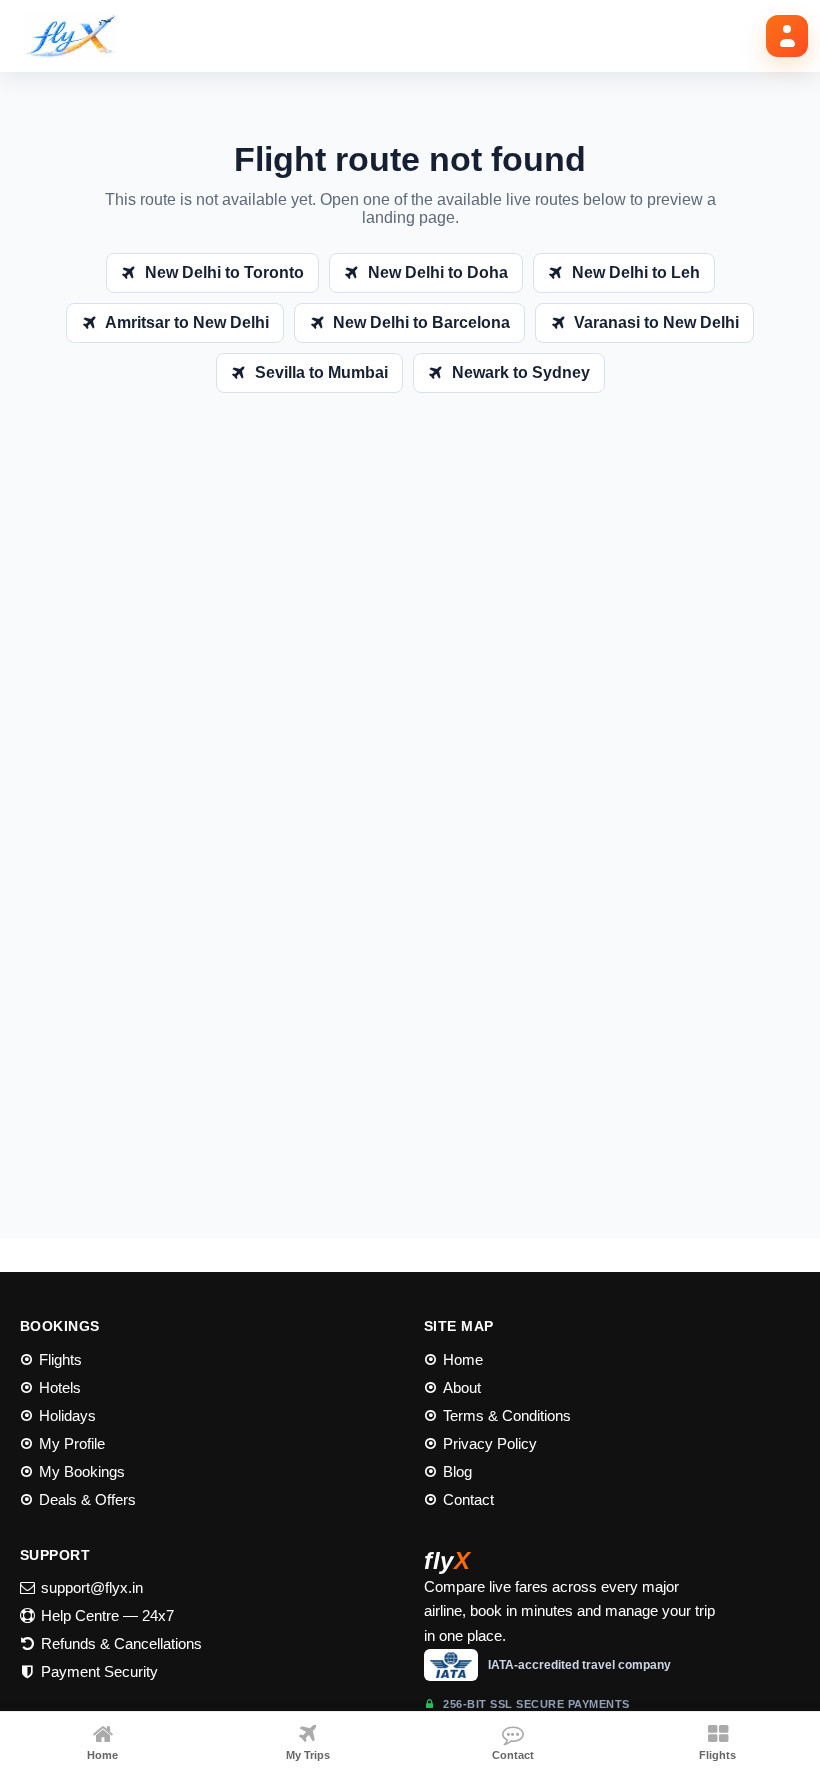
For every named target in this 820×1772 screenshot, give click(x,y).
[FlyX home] (78, 36)
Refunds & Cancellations (121, 1643)
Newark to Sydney (521, 372)
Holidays (67, 1415)
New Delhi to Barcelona (421, 322)
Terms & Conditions (507, 1415)
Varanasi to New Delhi (656, 322)
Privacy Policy (490, 1443)
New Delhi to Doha (438, 272)
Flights (60, 1359)
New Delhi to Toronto (224, 272)
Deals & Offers (87, 1499)
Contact (468, 1499)
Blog (457, 1471)
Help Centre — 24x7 (107, 1615)
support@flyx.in (92, 1587)
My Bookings (82, 1471)
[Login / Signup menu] (787, 36)
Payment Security (99, 1671)
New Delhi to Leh (636, 272)
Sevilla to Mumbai (321, 372)
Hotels (60, 1387)
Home (463, 1359)
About (462, 1387)
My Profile (72, 1443)
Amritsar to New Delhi (187, 322)
